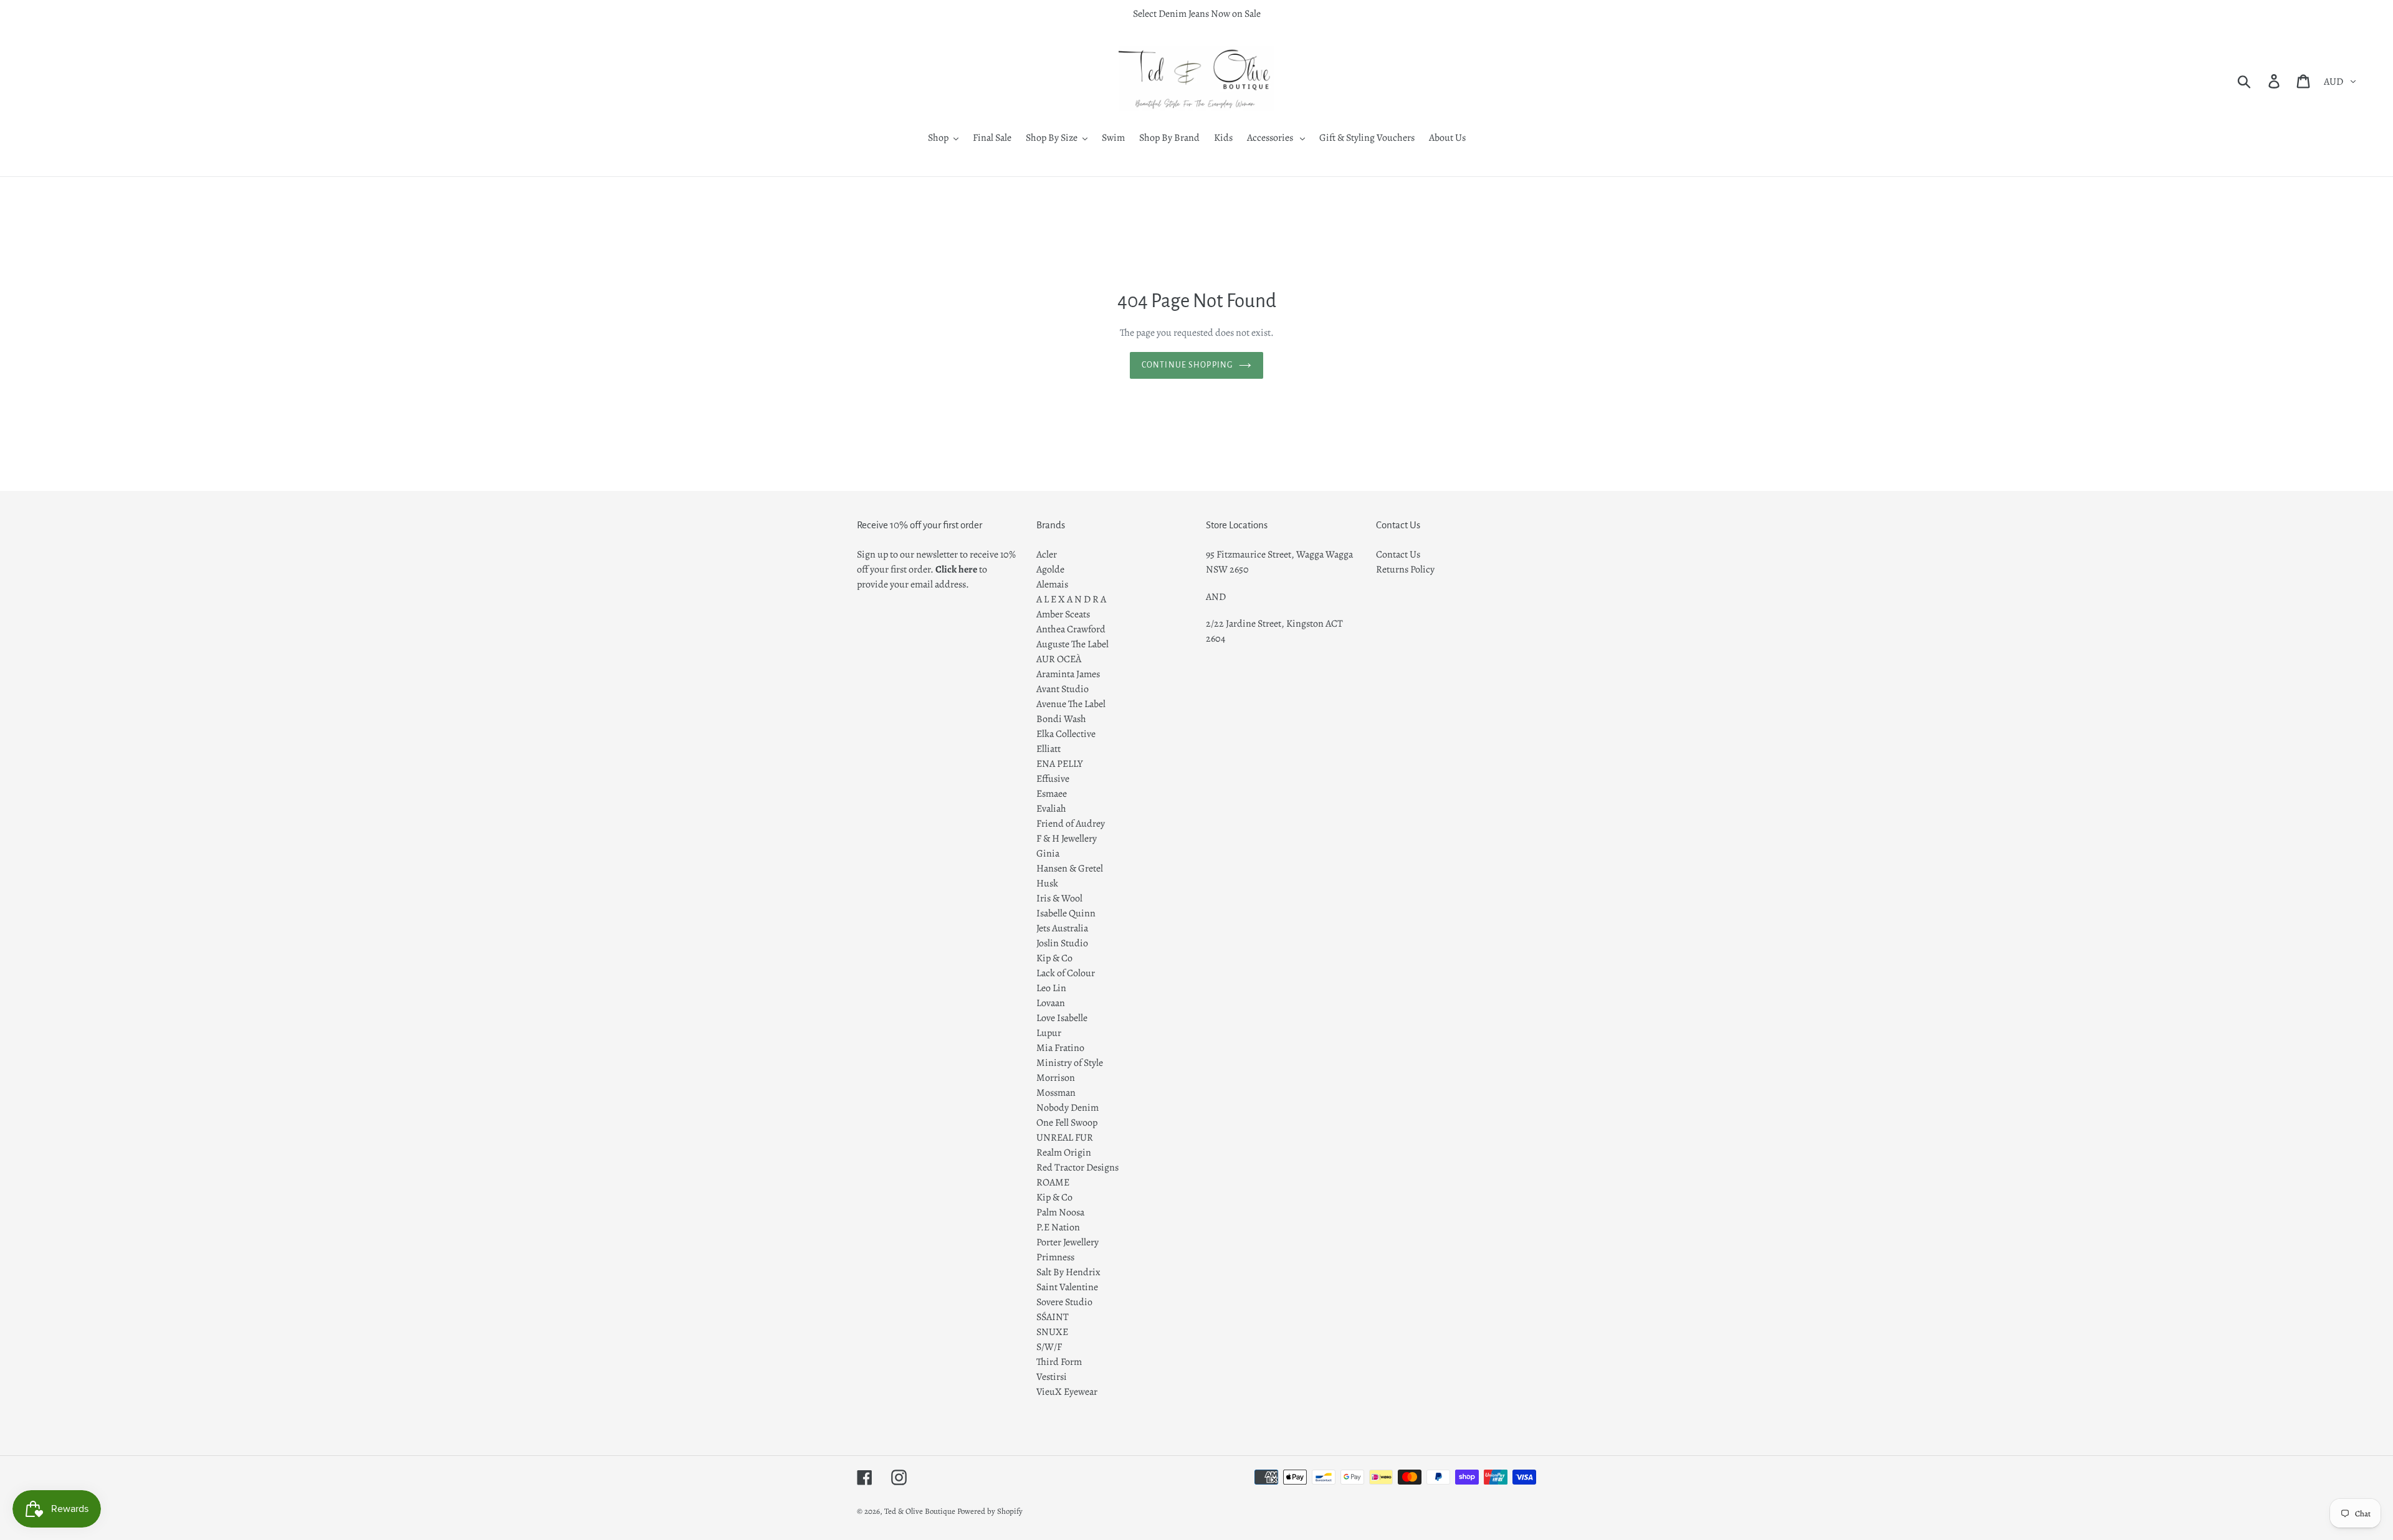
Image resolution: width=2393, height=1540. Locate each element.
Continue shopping (1187, 365)
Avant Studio (1063, 689)
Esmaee (1052, 794)
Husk (1047, 883)
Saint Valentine (1067, 1287)
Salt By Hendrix (1068, 1272)
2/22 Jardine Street (1244, 624)
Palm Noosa (1060, 1212)
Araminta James (1068, 674)
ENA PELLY (1060, 764)
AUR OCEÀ (1059, 659)
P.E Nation (1058, 1227)
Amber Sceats (1063, 614)
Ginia (1048, 853)
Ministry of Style (1070, 1063)
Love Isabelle (1062, 1018)
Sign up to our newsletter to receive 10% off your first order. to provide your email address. (936, 569)
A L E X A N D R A (1071, 599)
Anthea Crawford (1071, 629)
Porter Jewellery (1068, 1242)
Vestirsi (1052, 1377)
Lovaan (1051, 1003)
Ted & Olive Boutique (920, 1511)
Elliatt (1048, 749)
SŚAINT (1053, 1317)
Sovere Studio (1064, 1302)
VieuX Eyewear (1067, 1392)
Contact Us (1398, 554)
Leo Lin (1051, 988)
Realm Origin (1064, 1153)
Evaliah (1051, 809)
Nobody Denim (1068, 1108)
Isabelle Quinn (1066, 913)
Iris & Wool (1059, 898)
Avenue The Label (1071, 704)
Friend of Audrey (1071, 824)
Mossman (1056, 1093)
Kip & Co (1054, 958)
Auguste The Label (1072, 644)
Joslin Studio (1062, 943)
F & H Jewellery (1067, 839)
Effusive (1053, 779)
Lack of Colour (1066, 973)
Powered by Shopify (990, 1511)
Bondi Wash (1061, 719)
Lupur (1049, 1033)
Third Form (1059, 1362)
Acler (1047, 554)
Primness (1055, 1257)
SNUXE (1052, 1332)
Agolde (1050, 569)
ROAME (1053, 1182)
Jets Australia (1062, 928)
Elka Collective (1066, 734)
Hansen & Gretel (1070, 868)
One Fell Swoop (1067, 1123)
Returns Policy (1405, 569)
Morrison (1056, 1078)
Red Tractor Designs (1077, 1167)
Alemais (1052, 584)
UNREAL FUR (1065, 1138)
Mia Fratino (1060, 1048)
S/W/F (1049, 1347)
